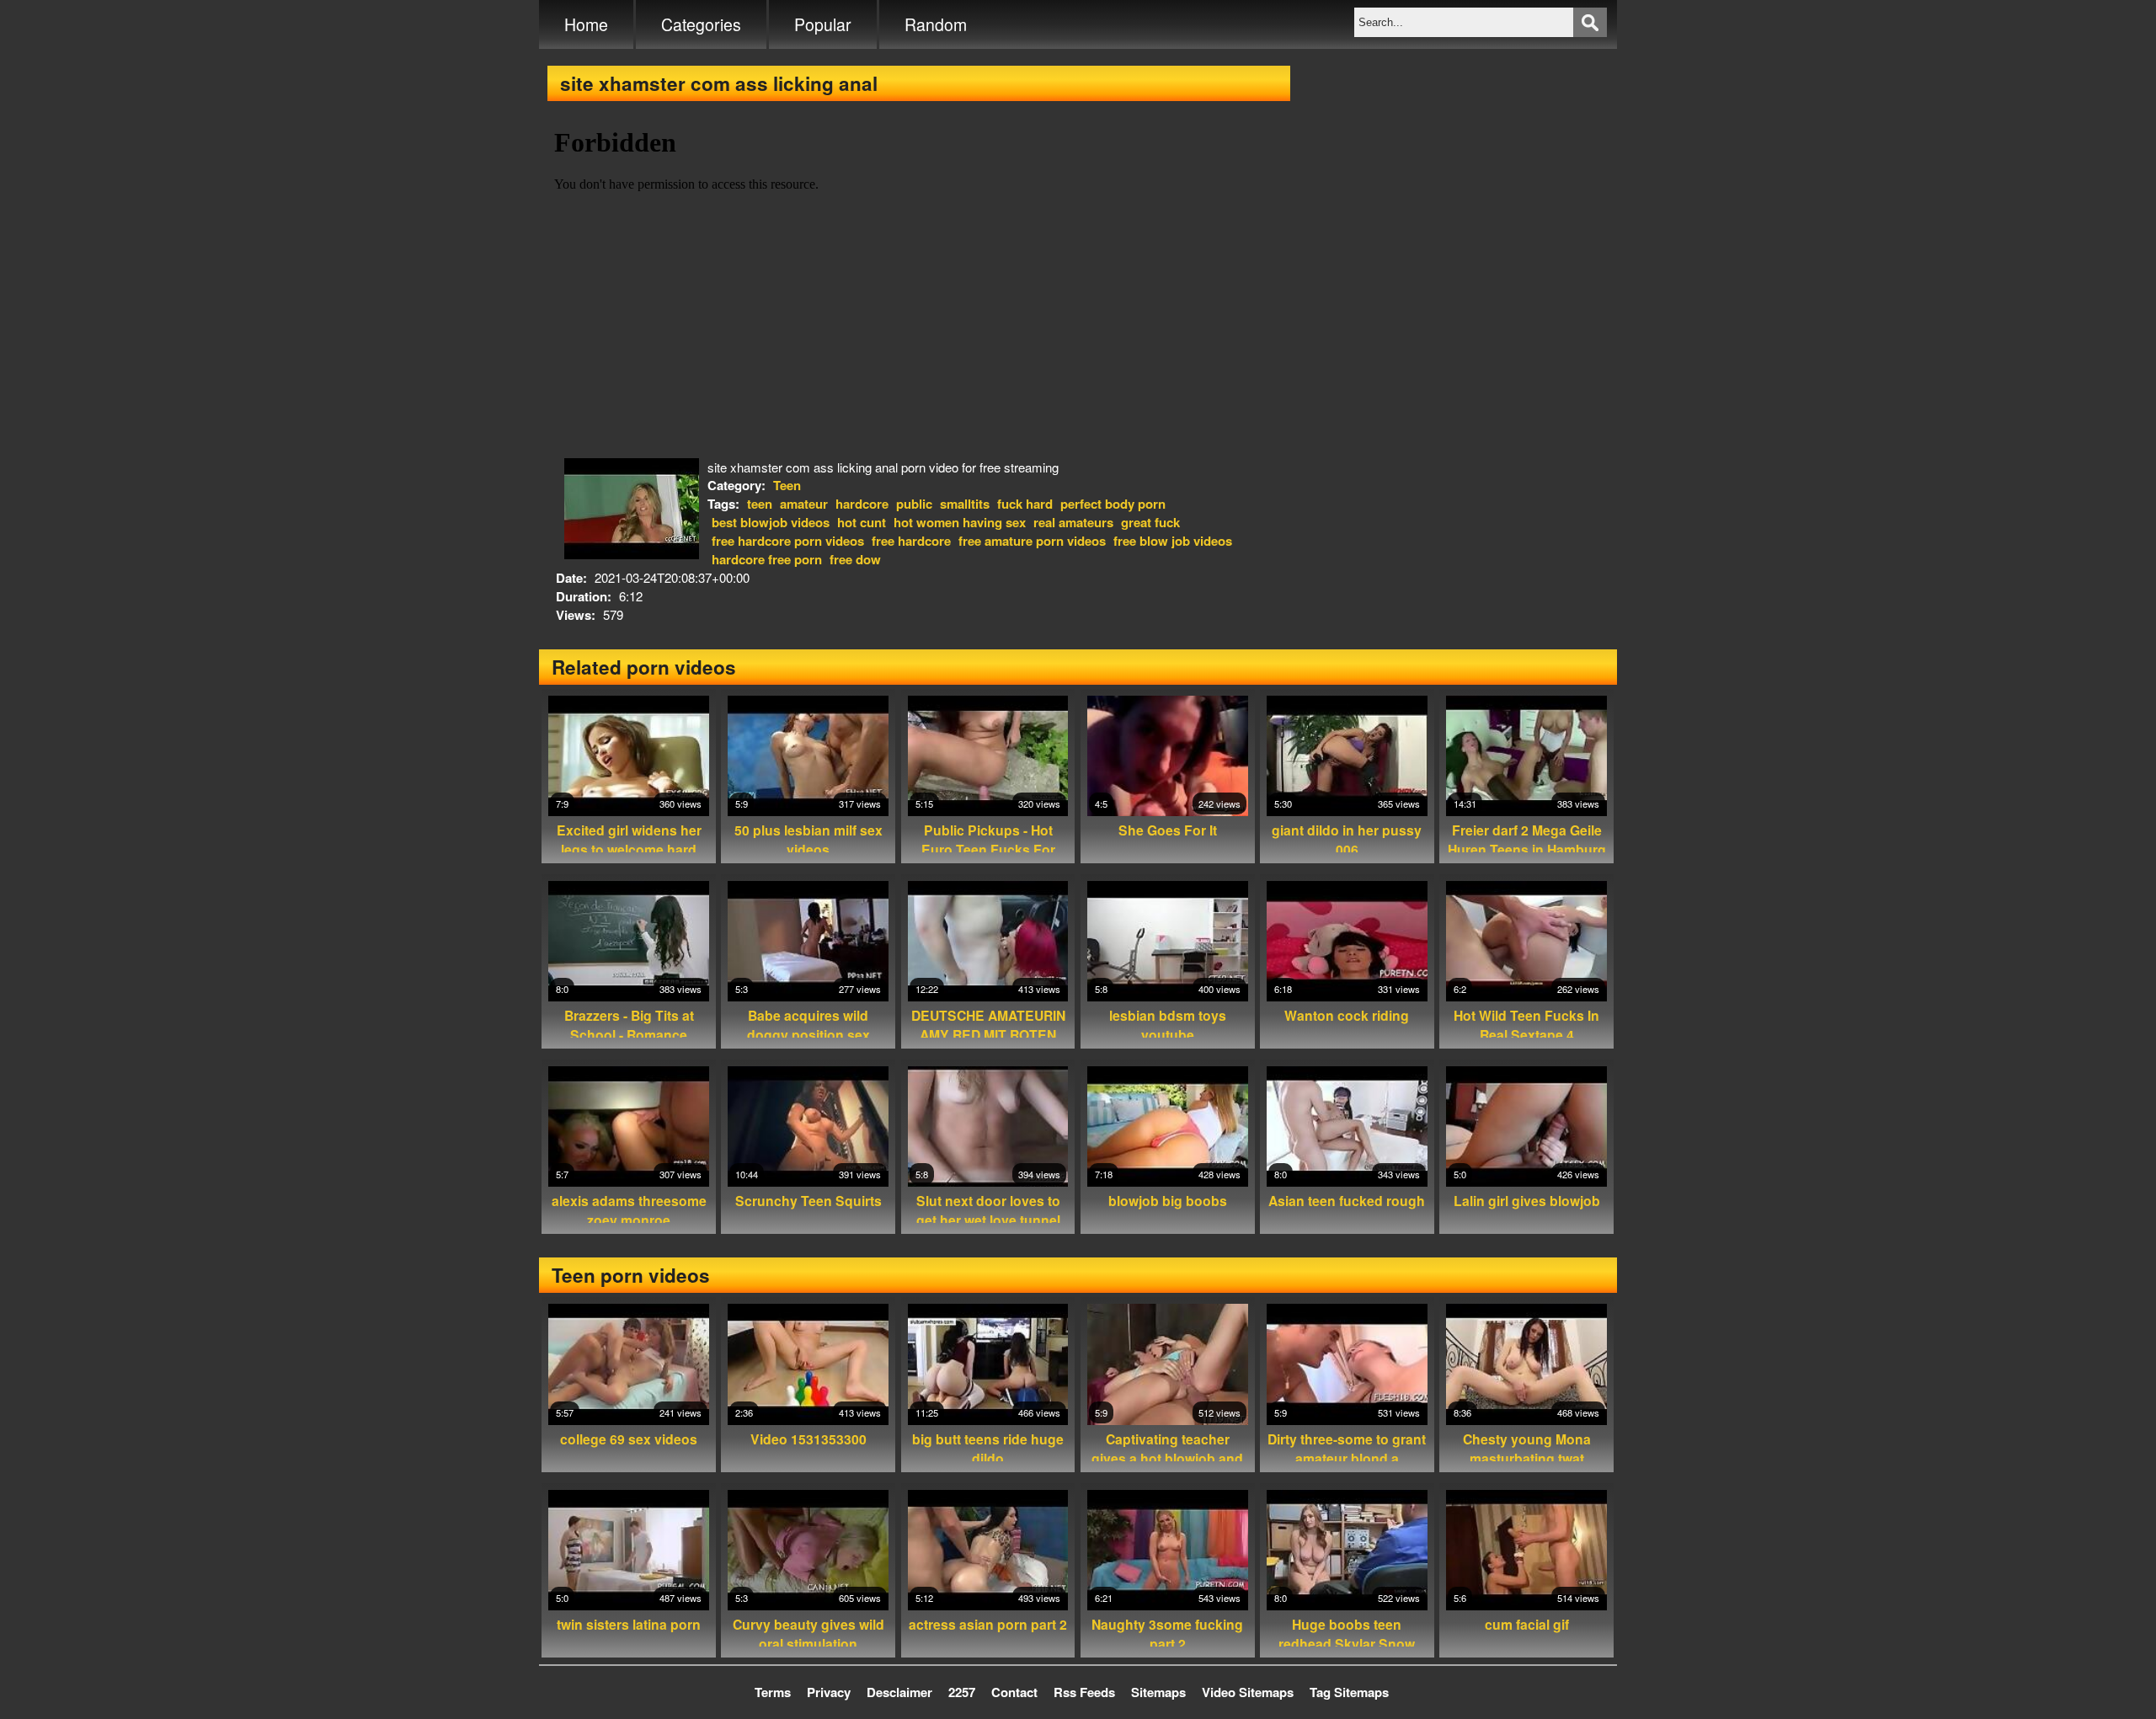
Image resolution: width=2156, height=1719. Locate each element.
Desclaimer (899, 1692)
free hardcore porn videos (788, 541)
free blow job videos (1173, 541)
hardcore (862, 504)
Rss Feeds (1084, 1692)
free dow (855, 559)
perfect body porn (1113, 504)
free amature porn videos (1032, 541)
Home (586, 24)
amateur (804, 504)
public (914, 504)
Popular (823, 24)
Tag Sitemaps (1349, 1692)
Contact (1014, 1692)
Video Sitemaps (1248, 1692)
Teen (787, 485)
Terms (773, 1692)
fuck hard (1025, 504)
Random (936, 24)
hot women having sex (960, 522)
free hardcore (911, 541)
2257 (962, 1692)
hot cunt (862, 522)
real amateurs (1073, 522)
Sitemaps (1158, 1692)
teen (760, 504)
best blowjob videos (771, 522)
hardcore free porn (767, 559)
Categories (701, 24)
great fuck (1150, 522)
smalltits (965, 504)
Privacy (829, 1692)
